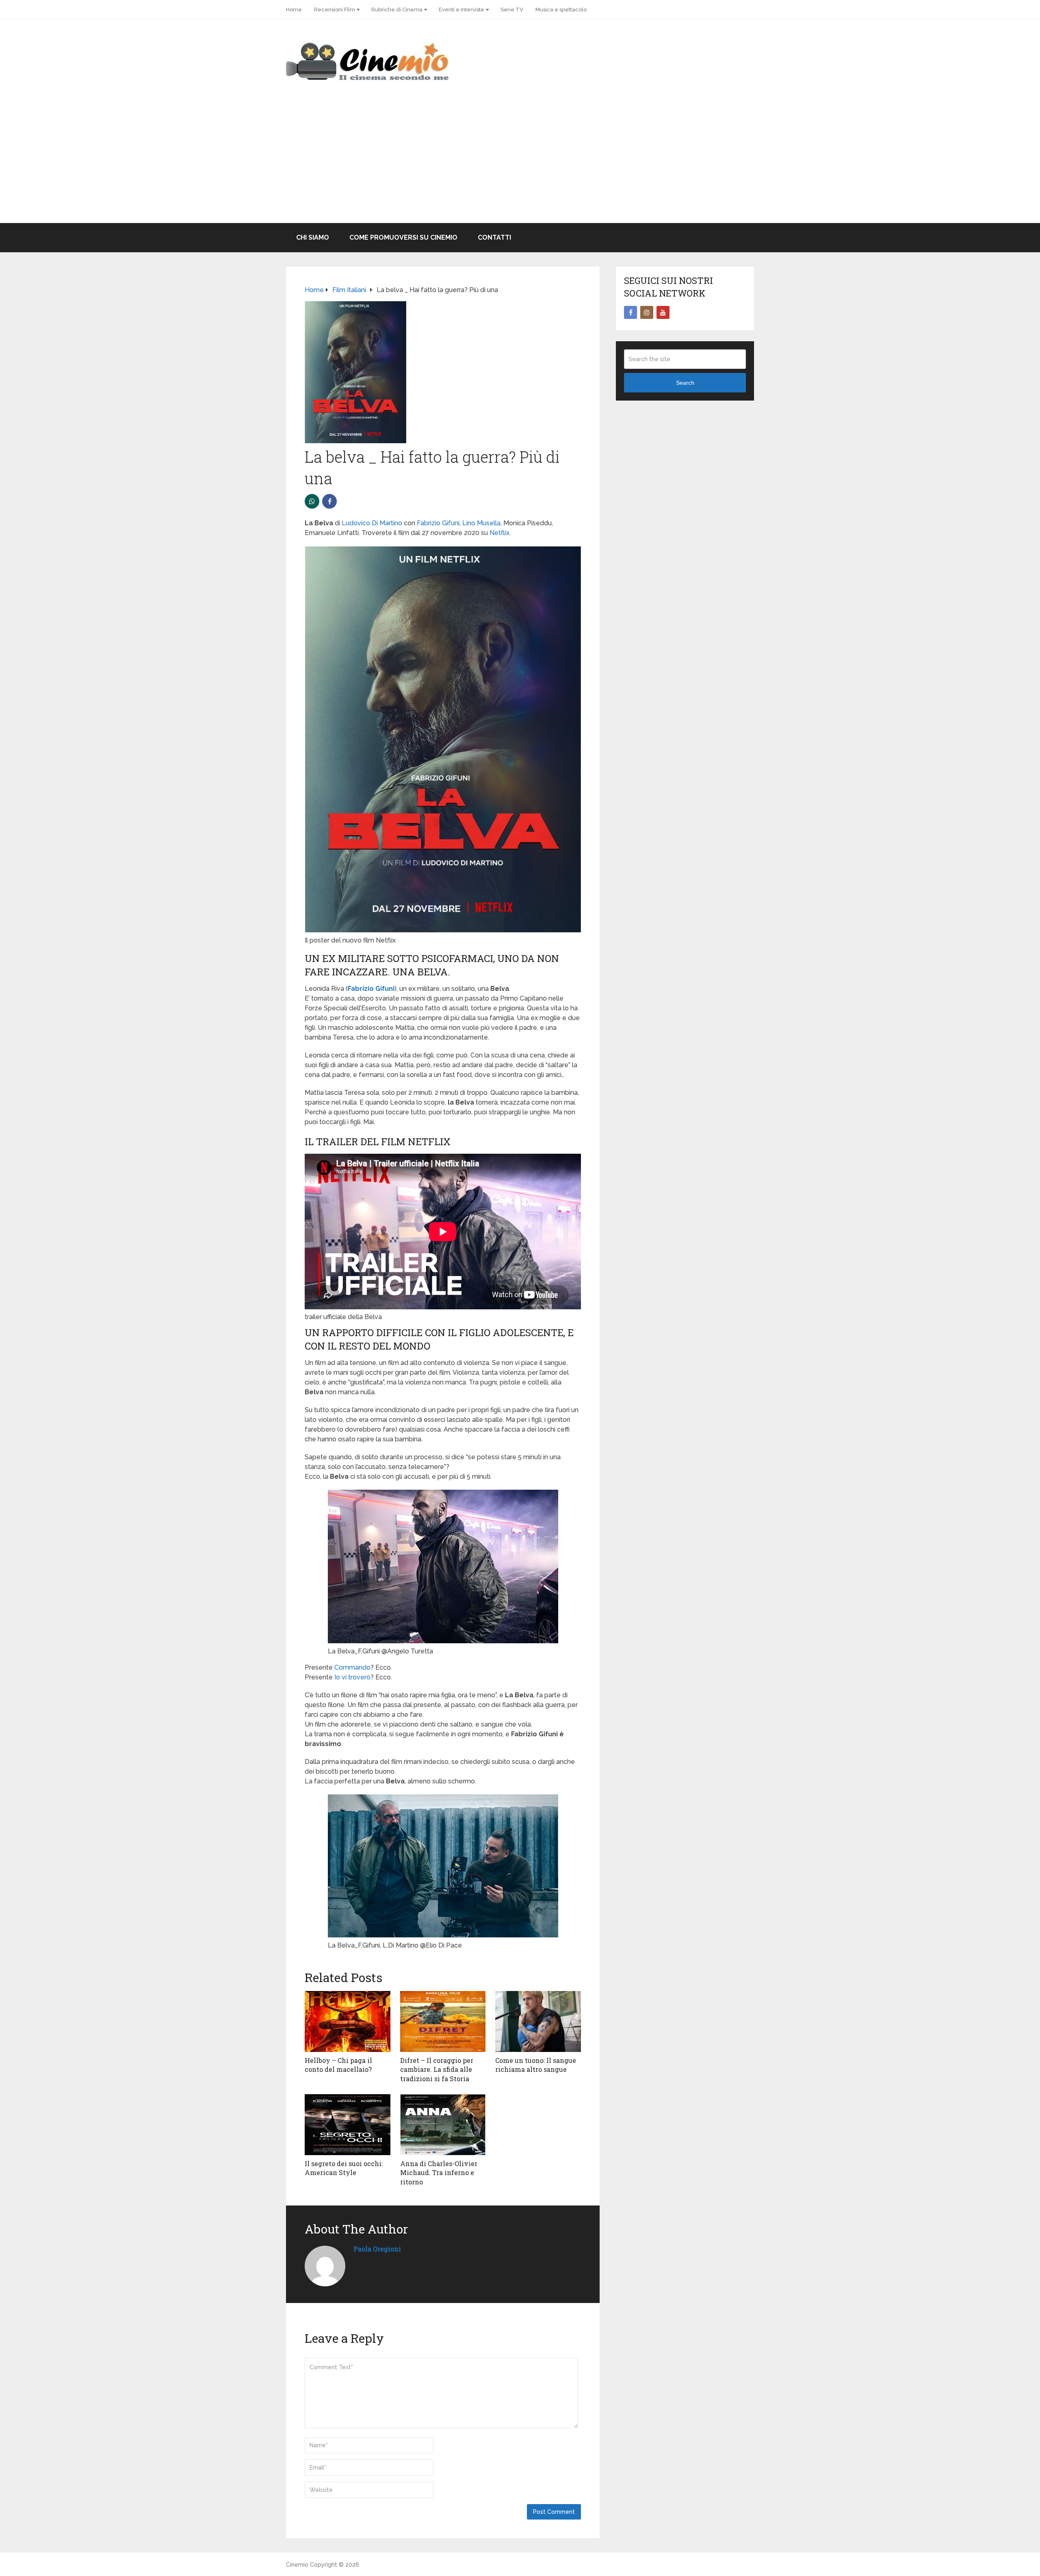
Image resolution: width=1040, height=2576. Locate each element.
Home (294, 10)
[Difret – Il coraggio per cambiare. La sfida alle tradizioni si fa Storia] (443, 2021)
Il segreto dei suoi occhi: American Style (344, 2168)
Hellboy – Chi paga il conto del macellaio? (338, 2065)
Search (685, 383)
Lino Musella (481, 523)
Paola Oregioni (377, 2249)
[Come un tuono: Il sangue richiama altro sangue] (538, 2021)
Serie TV (512, 10)
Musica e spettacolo (561, 10)
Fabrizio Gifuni (438, 523)
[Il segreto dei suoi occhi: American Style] (348, 2125)
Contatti (494, 237)
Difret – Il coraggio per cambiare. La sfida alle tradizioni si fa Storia (437, 2069)
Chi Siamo (313, 237)
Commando (352, 1667)
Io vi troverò (352, 1677)
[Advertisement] (520, 162)
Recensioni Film (335, 10)
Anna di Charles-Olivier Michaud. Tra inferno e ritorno (439, 2173)
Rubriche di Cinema (397, 10)
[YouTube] (663, 312)
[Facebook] (630, 312)
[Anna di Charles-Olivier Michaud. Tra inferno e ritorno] (443, 2125)
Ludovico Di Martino (372, 523)
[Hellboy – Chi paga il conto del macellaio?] (348, 2021)
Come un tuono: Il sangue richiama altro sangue (536, 2065)
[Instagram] (647, 312)
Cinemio (297, 2565)
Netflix (499, 533)
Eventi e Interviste (461, 10)
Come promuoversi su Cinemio (403, 237)
